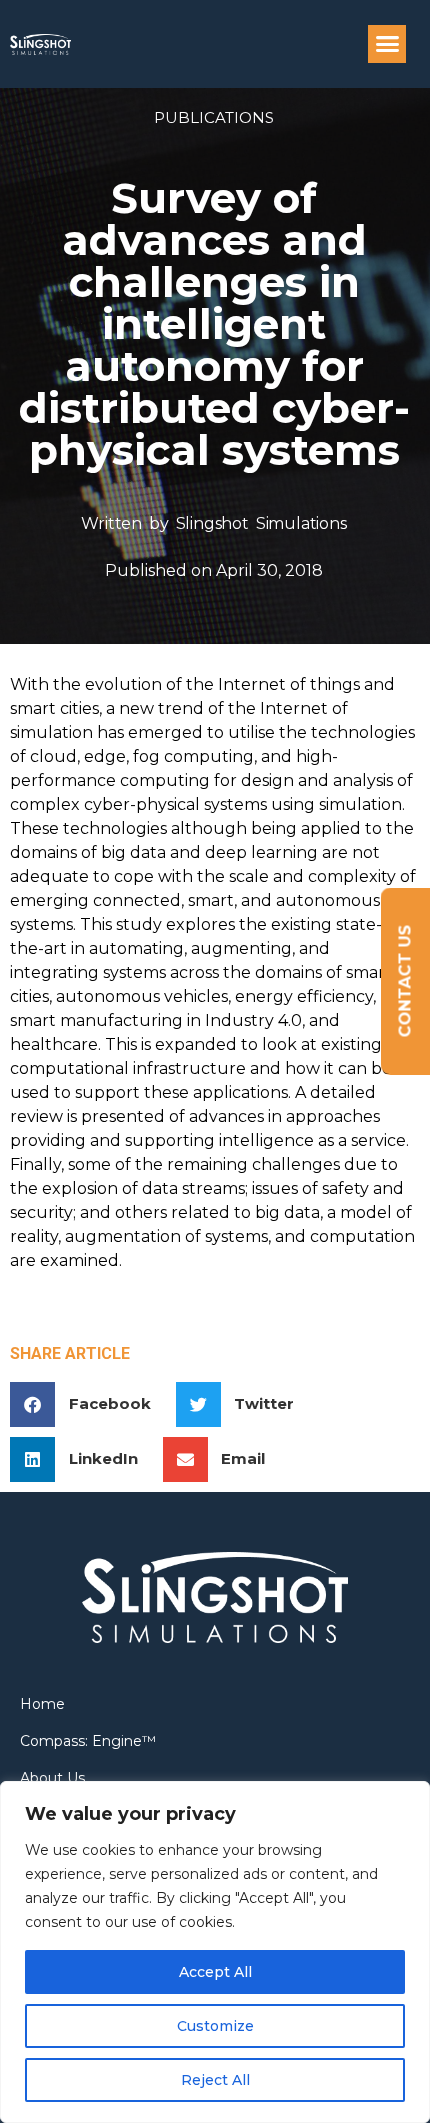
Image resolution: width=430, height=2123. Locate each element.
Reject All (215, 2080)
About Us (52, 1778)
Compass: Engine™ (88, 1741)
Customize (215, 2026)
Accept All (215, 1972)
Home (42, 1704)
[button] (387, 44)
